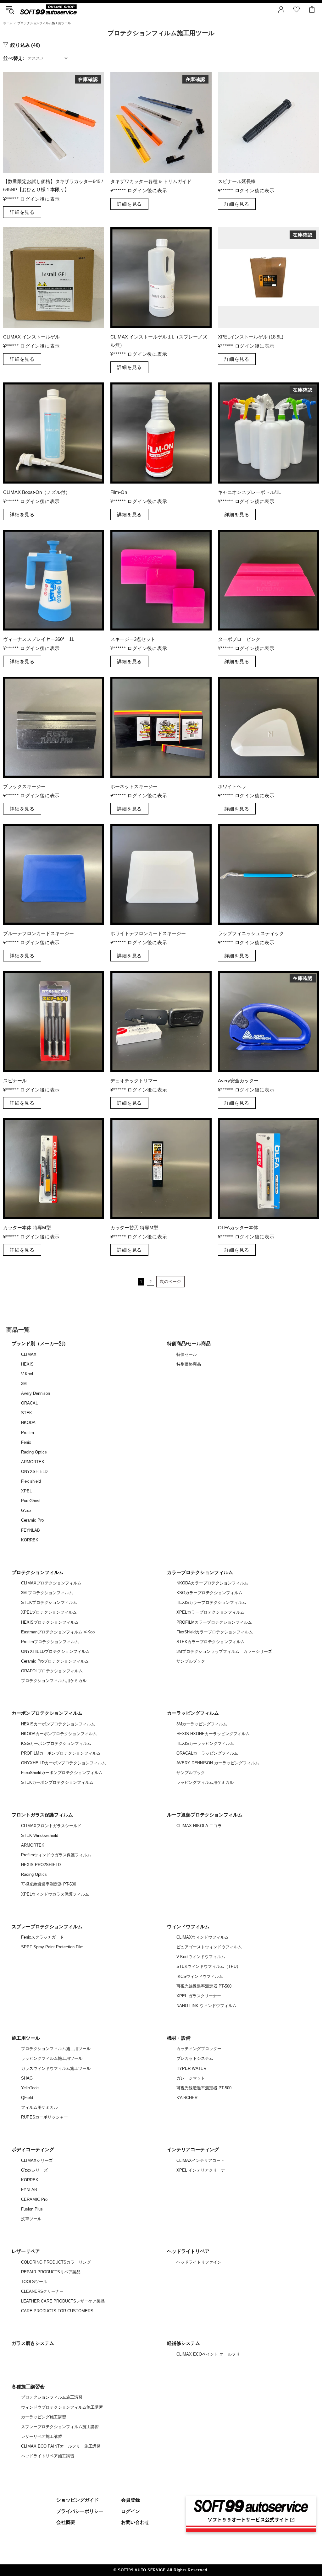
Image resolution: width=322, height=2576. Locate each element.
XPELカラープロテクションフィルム (210, 1612)
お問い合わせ (135, 2522)
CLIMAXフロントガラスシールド (51, 1826)
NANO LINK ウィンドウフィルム (206, 2006)
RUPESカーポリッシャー (44, 2117)
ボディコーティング (33, 2149)
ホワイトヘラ (232, 786)
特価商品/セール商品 (189, 1343)
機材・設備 (179, 2038)
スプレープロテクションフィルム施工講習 (60, 2427)
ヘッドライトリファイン (199, 2262)
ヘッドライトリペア (188, 2251)
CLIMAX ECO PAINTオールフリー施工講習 (61, 2446)
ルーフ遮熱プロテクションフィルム (205, 1815)
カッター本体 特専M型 (27, 1228)
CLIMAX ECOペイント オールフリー (210, 2354)
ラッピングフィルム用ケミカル (205, 1782)
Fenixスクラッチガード (42, 1937)
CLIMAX (29, 1354)
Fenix (26, 1442)
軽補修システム (183, 2343)
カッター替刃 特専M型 (134, 1228)
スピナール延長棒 (237, 181)
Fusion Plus (32, 2209)
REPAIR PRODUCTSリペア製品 (51, 2272)
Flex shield (31, 1481)
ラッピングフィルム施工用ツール (52, 2058)
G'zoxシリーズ (34, 2170)
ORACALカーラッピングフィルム (207, 1753)
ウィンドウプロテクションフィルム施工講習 (62, 2407)
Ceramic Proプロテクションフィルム (55, 1661)
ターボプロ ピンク (239, 639)
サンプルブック (191, 1661)
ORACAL (29, 1403)
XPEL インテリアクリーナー (203, 2170)
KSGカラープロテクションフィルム (209, 1593)
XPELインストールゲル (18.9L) (251, 337)
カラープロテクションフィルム (200, 1572)
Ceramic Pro (32, 1520)
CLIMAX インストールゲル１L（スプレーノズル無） (159, 341)
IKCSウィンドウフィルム (200, 1976)
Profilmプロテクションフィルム (50, 1642)
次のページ (170, 1282)
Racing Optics (34, 1452)
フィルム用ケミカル (39, 2107)
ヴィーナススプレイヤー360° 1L (39, 639)
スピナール (15, 1081)
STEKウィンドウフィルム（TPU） (208, 1966)
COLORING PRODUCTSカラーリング (56, 2262)
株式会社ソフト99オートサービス (48, 9)
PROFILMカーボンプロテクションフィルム (61, 1753)
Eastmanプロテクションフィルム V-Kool (58, 1632)
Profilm (28, 1433)
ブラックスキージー (24, 786)
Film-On (119, 492)
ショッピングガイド (78, 2500)
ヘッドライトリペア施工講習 (48, 2456)
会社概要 (66, 2522)
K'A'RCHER (187, 2098)
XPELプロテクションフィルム (49, 1612)
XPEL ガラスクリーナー (199, 1996)
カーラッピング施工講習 (44, 2417)
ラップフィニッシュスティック (253, 933)
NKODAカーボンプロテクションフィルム (59, 1734)
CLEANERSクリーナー (42, 2291)
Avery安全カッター (238, 1081)
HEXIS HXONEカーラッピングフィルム (213, 1734)
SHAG (27, 2078)
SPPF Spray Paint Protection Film (52, 1947)
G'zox (26, 1510)
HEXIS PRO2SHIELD (41, 1865)
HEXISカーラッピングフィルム (205, 1743)
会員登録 (130, 2500)
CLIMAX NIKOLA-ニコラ (199, 1826)
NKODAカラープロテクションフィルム (212, 1583)
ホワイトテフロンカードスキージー (148, 933)
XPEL (26, 1491)
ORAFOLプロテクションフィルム (52, 1671)
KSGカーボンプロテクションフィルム (56, 1743)
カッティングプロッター (199, 2049)
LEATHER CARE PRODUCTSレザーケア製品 (63, 2301)
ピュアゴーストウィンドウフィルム (209, 1947)
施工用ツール (26, 2038)
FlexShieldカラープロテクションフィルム (215, 1632)
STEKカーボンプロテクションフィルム (57, 1782)
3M (24, 1384)
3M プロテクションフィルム (47, 1593)
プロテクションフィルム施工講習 (52, 2397)
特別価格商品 (189, 1364)
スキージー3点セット (133, 639)
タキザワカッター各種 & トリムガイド (151, 181)
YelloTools (30, 2088)
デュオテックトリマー (134, 1081)
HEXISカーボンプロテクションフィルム (58, 1724)
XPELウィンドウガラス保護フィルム (55, 1894)
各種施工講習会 (28, 2387)
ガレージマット (191, 2078)
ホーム (8, 23)
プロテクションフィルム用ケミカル (54, 1681)
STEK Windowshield (40, 1835)
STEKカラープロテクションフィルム (211, 1642)
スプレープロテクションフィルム (47, 1927)
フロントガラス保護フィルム (42, 1815)
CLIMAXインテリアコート (200, 2160)
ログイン (130, 2511)
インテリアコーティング (193, 2149)
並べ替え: (14, 58)
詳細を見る (22, 212)
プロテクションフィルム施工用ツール (56, 2049)
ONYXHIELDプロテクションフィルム (55, 1651)
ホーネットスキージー (134, 786)
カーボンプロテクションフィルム (47, 1713)
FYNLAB (29, 2190)
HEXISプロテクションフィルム (50, 1622)
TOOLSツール (34, 2282)
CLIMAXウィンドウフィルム (203, 1937)
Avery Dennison (36, 1393)
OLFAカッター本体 (238, 1228)
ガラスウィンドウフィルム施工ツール (56, 2068)
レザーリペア (26, 2251)
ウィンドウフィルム (188, 1927)
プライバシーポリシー (80, 2511)
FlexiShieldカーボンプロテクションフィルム (62, 1773)
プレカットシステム (195, 2058)
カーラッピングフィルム (193, 1713)
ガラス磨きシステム (33, 2343)
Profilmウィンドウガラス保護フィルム (56, 1855)
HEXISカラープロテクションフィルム (211, 1602)
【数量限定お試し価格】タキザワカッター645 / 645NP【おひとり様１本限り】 (53, 185)
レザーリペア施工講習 (42, 2436)
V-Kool (27, 1374)
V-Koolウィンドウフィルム (201, 1957)
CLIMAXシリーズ (37, 2160)
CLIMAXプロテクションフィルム (51, 1583)
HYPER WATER (191, 2068)
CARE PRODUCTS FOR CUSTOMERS (57, 2311)
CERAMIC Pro (34, 2199)
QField (27, 2098)
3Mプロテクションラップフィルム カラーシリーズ (224, 1651)
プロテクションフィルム (38, 1572)
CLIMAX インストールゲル (31, 337)
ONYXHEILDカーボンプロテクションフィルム (64, 1763)
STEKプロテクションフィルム (49, 1602)
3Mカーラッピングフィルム (202, 1724)
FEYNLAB (31, 1530)
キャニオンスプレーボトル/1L (249, 492)
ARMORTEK (33, 1462)
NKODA (28, 1423)
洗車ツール (31, 2219)
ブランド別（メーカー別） (40, 1343)
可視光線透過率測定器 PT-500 (49, 1884)
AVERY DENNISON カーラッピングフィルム (218, 1763)
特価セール (187, 1354)
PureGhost (31, 1501)
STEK (27, 1413)
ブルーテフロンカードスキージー (39, 933)
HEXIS (27, 1364)
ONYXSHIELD (34, 1472)
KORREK (30, 1540)
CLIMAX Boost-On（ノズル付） (37, 492)
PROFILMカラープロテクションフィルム (214, 1622)
